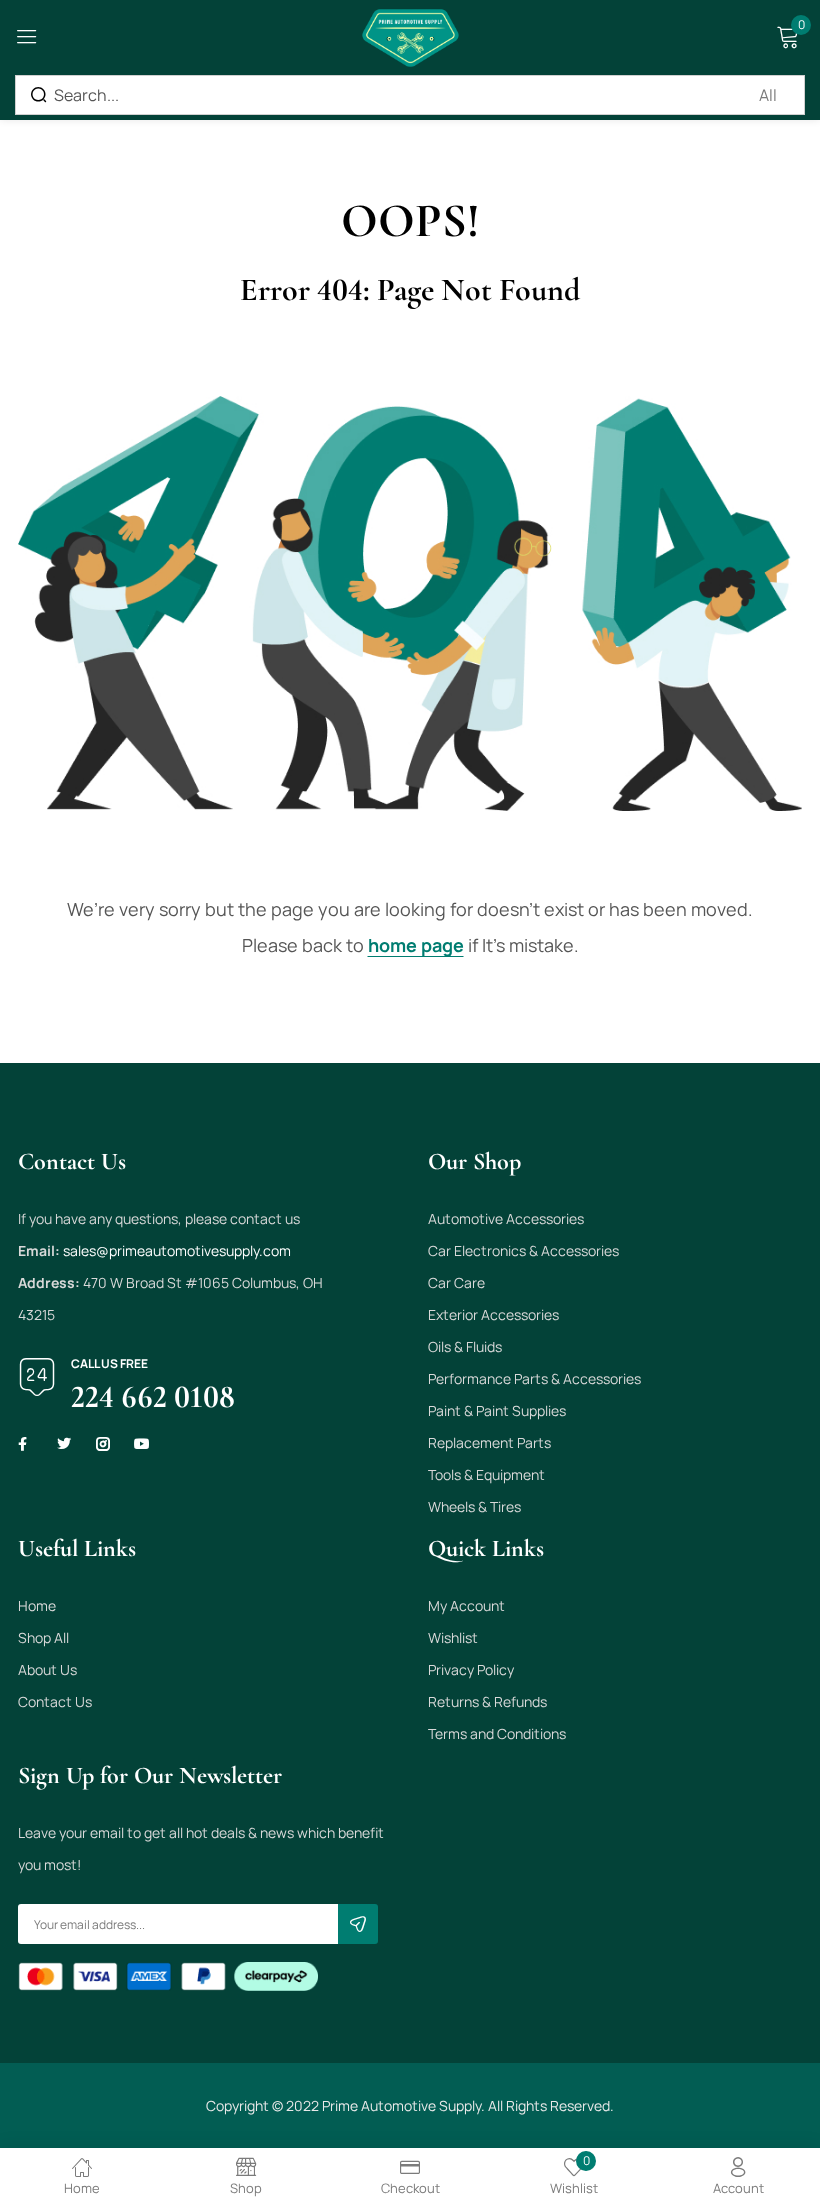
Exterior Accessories (493, 1314)
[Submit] (358, 1924)
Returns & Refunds (487, 1701)
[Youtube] (142, 1444)
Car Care (456, 1282)
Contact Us (55, 1701)
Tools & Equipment (486, 1474)
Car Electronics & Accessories (523, 1250)
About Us (47, 1669)
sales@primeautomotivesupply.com (177, 1250)
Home (37, 1605)
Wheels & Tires (474, 1506)
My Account (466, 1605)
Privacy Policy (471, 1669)
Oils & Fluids (465, 1346)
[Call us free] (37, 1377)
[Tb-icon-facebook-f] (25, 1444)
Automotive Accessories (506, 1218)
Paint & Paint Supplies (497, 1410)
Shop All (43, 1637)
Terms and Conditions (497, 1733)
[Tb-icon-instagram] (103, 1444)
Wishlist (453, 1637)
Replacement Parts (489, 1442)
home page (416, 945)
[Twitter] (64, 1444)
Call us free (109, 1363)
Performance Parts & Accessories (534, 1378)
